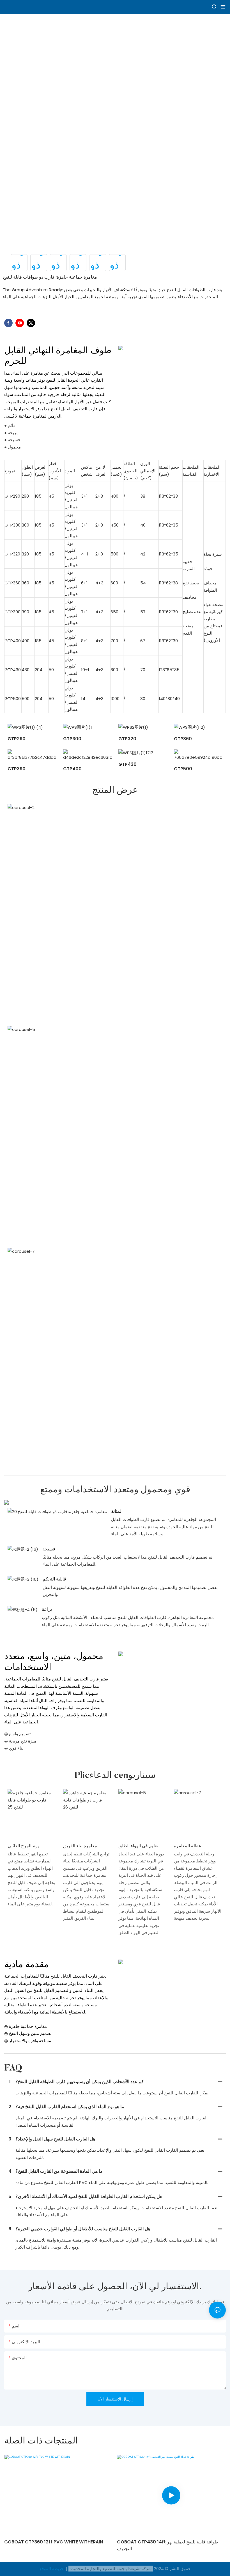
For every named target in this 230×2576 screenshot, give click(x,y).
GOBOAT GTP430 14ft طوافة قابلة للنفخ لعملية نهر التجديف (168, 2545)
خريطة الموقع (52, 2569)
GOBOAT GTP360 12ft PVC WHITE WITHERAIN (54, 2542)
